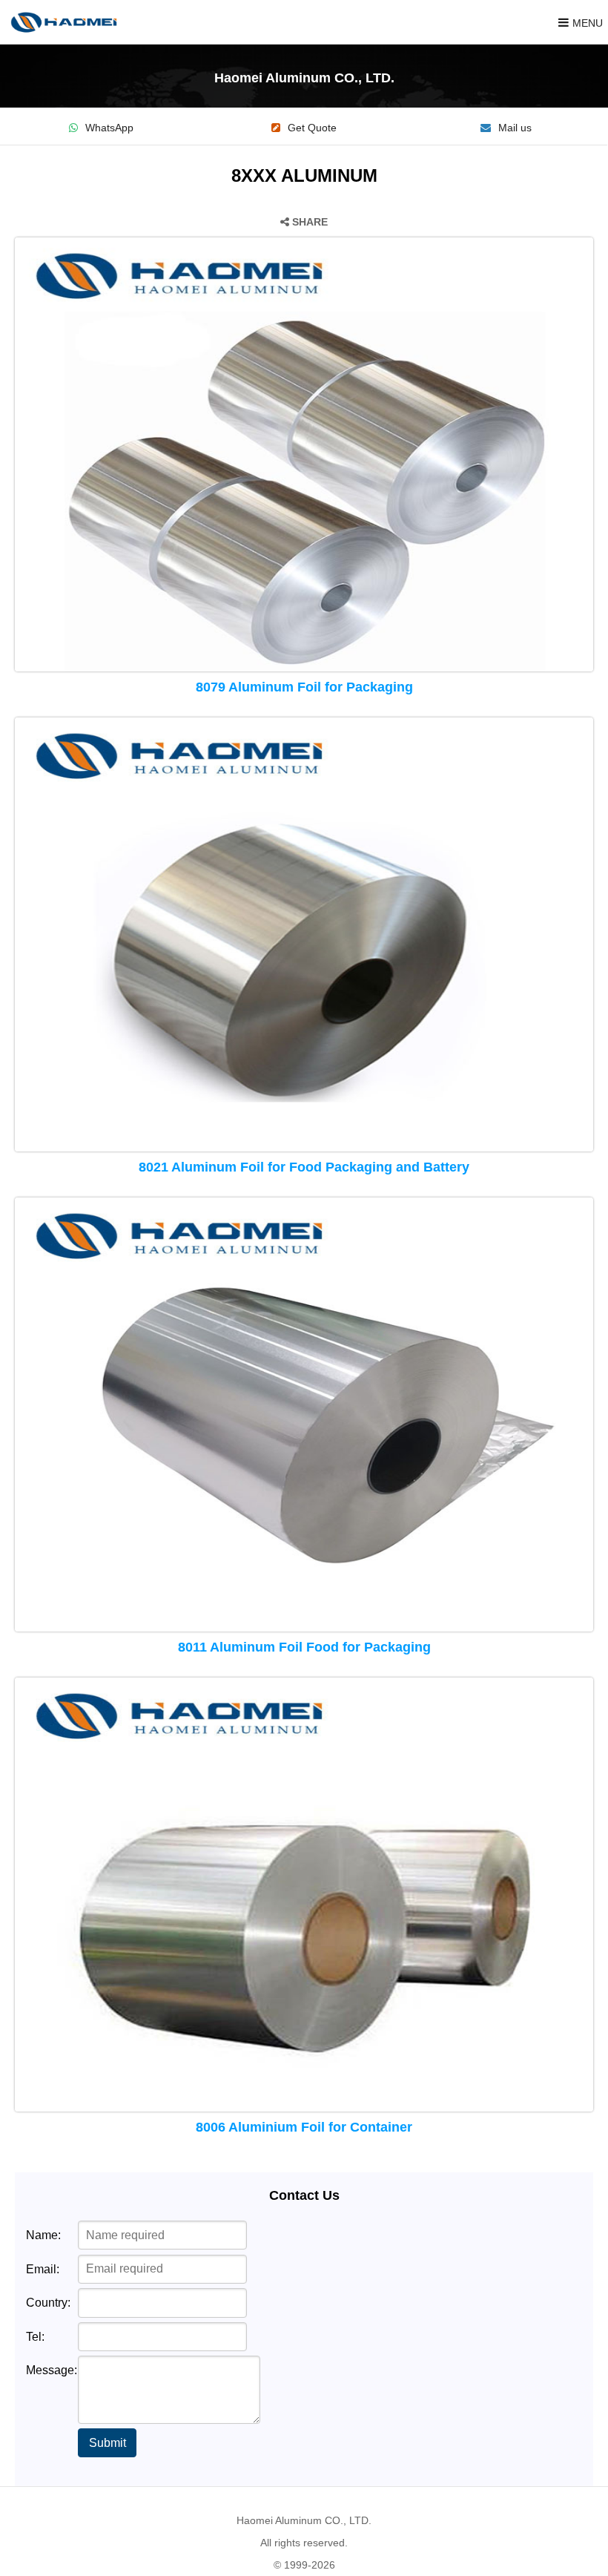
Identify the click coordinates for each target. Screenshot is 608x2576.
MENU (588, 23)
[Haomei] (64, 22)
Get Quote (312, 128)
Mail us (515, 128)
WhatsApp (109, 128)
